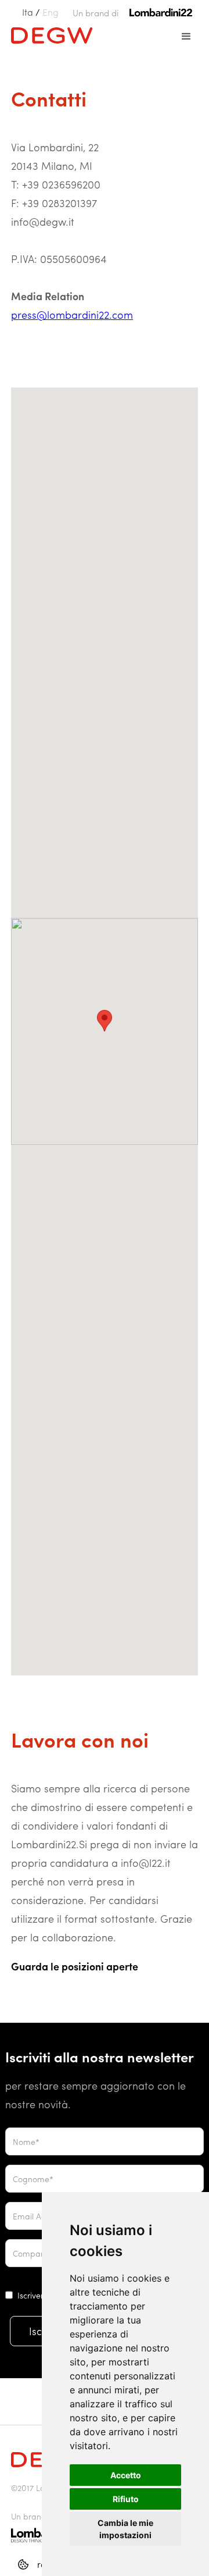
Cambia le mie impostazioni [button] (125, 2529)
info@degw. (40, 221)
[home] (49, 34)
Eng (51, 12)
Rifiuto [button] (126, 2499)
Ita (28, 12)
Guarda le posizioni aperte (75, 1966)
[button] (186, 37)
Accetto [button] (126, 2475)
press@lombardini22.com (72, 314)
